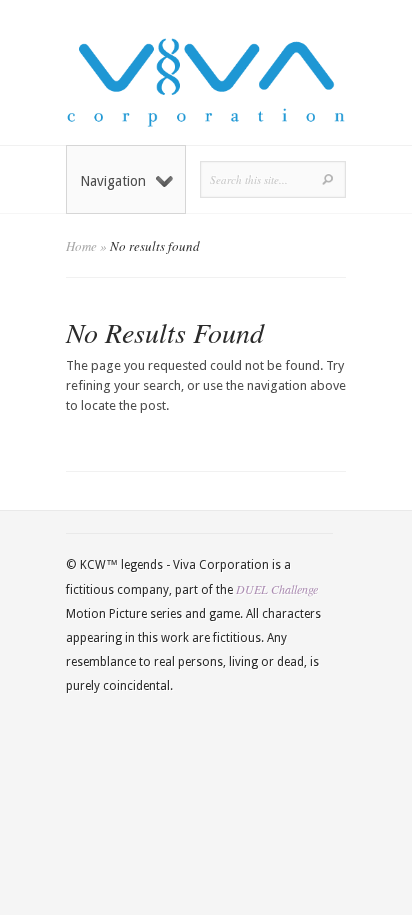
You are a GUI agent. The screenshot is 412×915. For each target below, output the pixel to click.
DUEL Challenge (277, 589)
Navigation (113, 181)
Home (81, 246)
